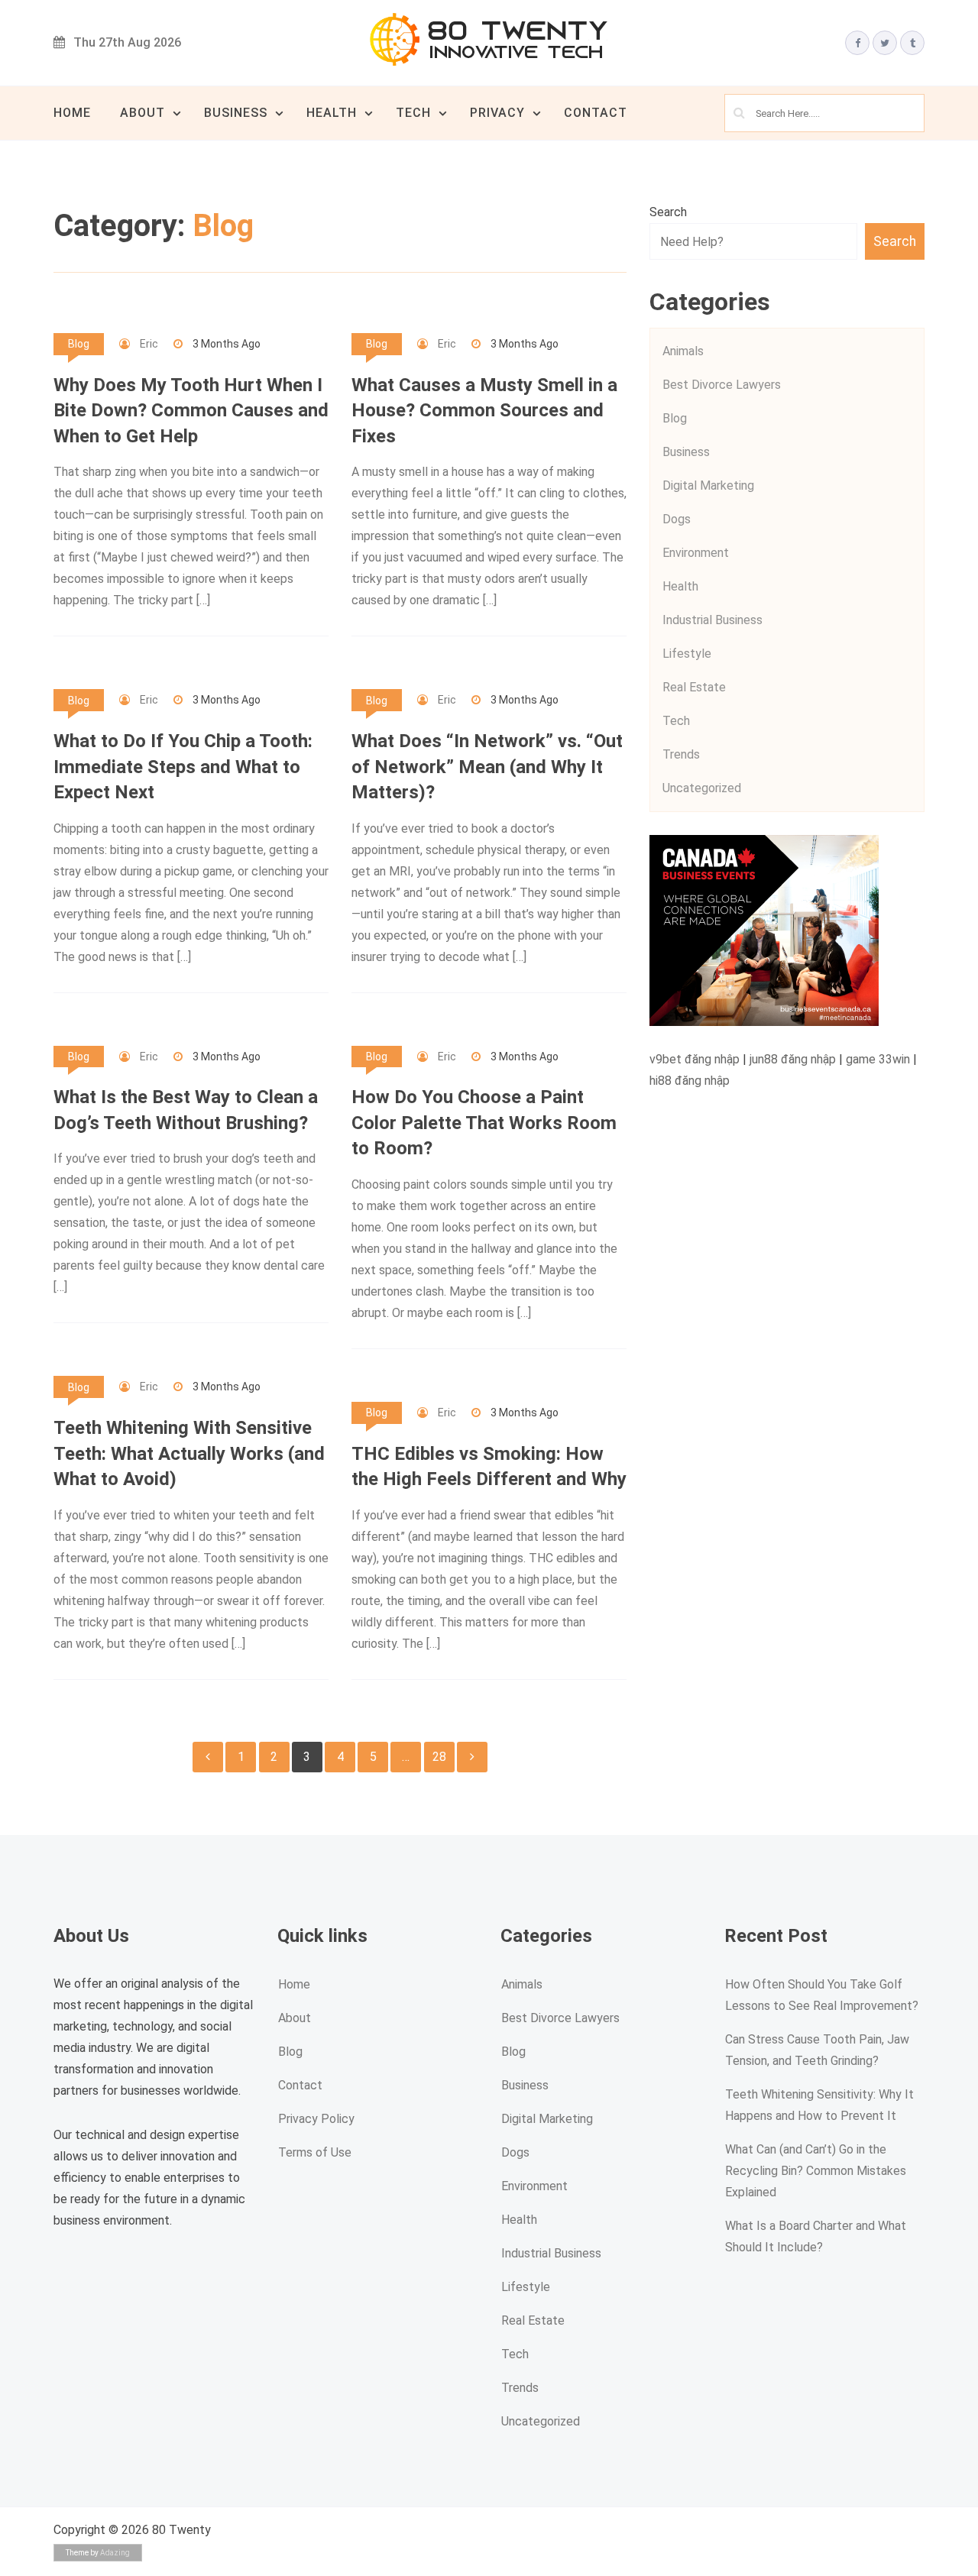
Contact (596, 113)
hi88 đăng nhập (690, 1081)
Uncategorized (702, 788)
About (142, 113)
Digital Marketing (708, 485)
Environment (696, 553)
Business (236, 113)
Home (72, 113)
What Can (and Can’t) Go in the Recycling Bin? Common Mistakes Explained (816, 2171)
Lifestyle (687, 654)
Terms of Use (315, 2152)
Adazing (115, 2553)
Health (332, 113)
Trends (681, 754)
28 (439, 1757)
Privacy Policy (316, 2119)
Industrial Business (712, 620)
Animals (683, 351)
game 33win (878, 1059)
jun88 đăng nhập (793, 1059)
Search (668, 212)
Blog (79, 344)
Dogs (677, 519)
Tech (413, 113)
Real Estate (694, 687)
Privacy (497, 113)
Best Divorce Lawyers (722, 385)
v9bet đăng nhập (695, 1059)
